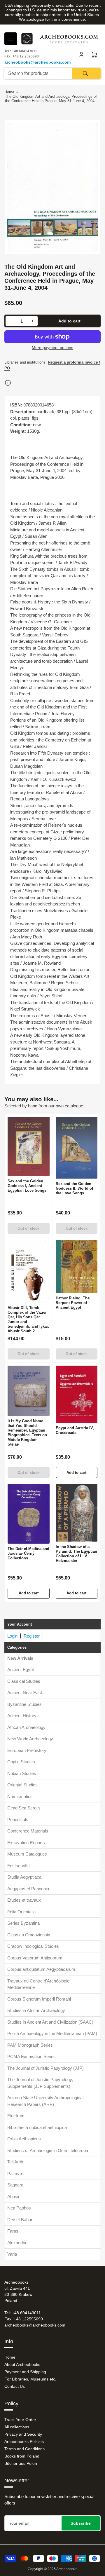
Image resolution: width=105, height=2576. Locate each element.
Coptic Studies (21, 1762)
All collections (17, 2427)
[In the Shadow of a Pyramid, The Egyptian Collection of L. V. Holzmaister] (77, 1513)
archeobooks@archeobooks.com (37, 62)
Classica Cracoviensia (29, 1935)
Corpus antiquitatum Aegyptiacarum (41, 1969)
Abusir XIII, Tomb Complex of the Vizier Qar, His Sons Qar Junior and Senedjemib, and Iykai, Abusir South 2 (28, 1319)
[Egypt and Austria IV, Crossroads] (77, 1394)
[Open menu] (11, 39)
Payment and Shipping (25, 2372)
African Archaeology (26, 1727)
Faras (13, 2231)
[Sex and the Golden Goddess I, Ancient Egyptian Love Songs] (29, 1146)
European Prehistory (27, 1750)
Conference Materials (28, 1831)
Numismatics (20, 1796)
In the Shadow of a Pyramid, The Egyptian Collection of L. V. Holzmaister (76, 1554)
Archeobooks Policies (24, 2441)
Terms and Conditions (24, 2449)
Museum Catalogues (27, 1854)
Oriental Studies (22, 1785)
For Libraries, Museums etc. (30, 2379)
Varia (12, 2254)
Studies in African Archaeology (36, 2010)
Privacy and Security (23, 2434)
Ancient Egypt (21, 1670)
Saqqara (15, 2185)
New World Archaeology (30, 1739)
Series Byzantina (23, 1923)
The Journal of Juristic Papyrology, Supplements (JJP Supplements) (40, 2083)
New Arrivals (20, 1658)
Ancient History (22, 1716)
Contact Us (15, 2386)
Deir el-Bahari (20, 2220)
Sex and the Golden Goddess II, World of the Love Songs (74, 1188)
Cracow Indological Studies (33, 1946)
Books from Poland (22, 2456)
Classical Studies (24, 1681)
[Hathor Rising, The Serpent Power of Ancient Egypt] (77, 1266)
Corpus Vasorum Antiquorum (35, 1958)
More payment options (52, 348)
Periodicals (18, 1820)
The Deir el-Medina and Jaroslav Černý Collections (28, 1553)
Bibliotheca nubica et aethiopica (37, 2127)
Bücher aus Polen (21, 2463)
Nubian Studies (22, 1773)
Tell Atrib (15, 2162)
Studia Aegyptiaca (24, 1877)
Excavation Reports (26, 1843)
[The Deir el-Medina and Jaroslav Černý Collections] (29, 1514)
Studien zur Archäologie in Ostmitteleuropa (48, 2150)
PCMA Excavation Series (32, 2056)
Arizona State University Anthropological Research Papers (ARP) (45, 2101)
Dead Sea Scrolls (24, 1808)
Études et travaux (24, 1900)
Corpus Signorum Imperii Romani (39, 1999)
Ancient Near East (25, 1693)
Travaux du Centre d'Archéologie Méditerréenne (38, 1984)
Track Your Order (20, 2420)
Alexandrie (17, 2243)
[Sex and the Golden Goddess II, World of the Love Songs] (77, 1148)
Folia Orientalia (21, 1912)
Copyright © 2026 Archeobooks (52, 2569)
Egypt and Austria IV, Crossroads (75, 1430)
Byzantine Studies (24, 1704)
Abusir (13, 2197)
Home (9, 92)
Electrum (16, 2116)
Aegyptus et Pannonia (28, 1889)
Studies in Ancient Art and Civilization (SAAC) (50, 2022)
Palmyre (15, 2173)
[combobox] (52, 74)
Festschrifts (19, 1866)
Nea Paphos (19, 2208)
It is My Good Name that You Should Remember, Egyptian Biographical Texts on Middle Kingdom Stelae (27, 1433)
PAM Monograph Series (30, 2045)
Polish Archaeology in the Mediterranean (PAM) (52, 2033)
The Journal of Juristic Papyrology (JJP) (45, 2068)
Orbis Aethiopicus (24, 2139)
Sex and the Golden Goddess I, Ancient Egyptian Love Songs (27, 1186)
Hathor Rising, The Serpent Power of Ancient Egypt (73, 1303)
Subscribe (81, 2523)
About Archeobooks (22, 2364)
